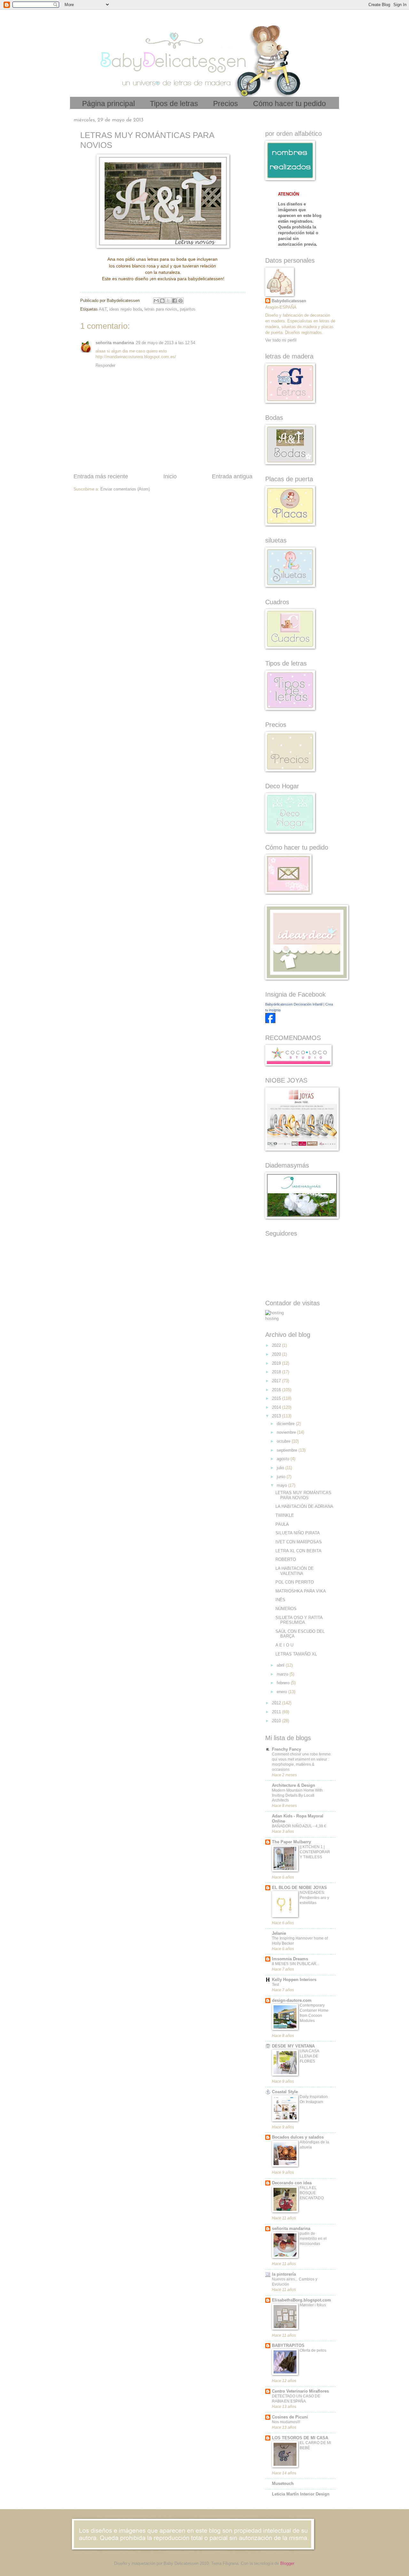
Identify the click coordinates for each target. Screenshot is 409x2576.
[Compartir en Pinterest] (181, 301)
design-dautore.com (292, 2000)
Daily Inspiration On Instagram (314, 2099)
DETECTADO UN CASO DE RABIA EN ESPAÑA (296, 2399)
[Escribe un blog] (162, 301)
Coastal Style (285, 2092)
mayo (282, 1485)
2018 (277, 1372)
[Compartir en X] (168, 301)
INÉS (280, 1600)
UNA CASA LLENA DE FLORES (309, 2056)
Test (275, 1985)
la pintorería (284, 2274)
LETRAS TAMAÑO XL (296, 1654)
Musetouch (283, 2483)
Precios (226, 104)
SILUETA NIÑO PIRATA (298, 1533)
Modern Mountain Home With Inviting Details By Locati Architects (297, 1795)
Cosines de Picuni (290, 2417)
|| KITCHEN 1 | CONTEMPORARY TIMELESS (315, 1852)
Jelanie (279, 1933)
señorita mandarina (115, 343)
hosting (272, 1319)
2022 (277, 1345)
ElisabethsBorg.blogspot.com (301, 2300)
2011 (277, 1712)
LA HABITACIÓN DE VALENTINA (295, 1571)
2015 (277, 1398)
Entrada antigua (232, 476)
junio (282, 1477)
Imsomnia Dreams (290, 1959)
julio (281, 1468)
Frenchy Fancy (286, 1749)
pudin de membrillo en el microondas (313, 2239)
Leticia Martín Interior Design (301, 2494)
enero (282, 1692)
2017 (277, 1381)
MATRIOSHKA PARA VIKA (301, 1591)
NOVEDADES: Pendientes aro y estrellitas (314, 1898)
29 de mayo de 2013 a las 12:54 (166, 343)
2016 (277, 1390)
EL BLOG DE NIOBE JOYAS (299, 1888)
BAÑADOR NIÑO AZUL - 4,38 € (299, 1826)
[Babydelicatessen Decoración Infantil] (270, 1022)
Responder (105, 365)
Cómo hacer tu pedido (289, 104)
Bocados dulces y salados (298, 2137)
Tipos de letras (174, 104)
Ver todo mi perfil (281, 340)
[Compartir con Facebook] (174, 301)
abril (281, 1665)
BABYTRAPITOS (288, 2345)
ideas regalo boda (126, 309)
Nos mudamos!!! (286, 2422)
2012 (277, 1703)
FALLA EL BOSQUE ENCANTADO (312, 2193)
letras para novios (161, 309)
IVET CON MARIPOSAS (299, 1542)
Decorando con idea (292, 2183)
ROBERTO (286, 1559)
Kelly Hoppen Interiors (294, 1980)
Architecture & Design (293, 1785)
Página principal (108, 104)
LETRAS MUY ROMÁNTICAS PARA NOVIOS (303, 1495)
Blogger (287, 2563)
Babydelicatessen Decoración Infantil (294, 1004)
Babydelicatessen (289, 301)
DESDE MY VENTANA (293, 2046)
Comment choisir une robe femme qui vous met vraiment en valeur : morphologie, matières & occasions (301, 1762)
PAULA (282, 1524)
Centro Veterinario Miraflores (300, 2391)
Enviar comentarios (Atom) (125, 489)
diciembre (286, 1424)
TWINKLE (285, 1515)
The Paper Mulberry (291, 1842)
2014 (277, 1407)
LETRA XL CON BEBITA (298, 1551)
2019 (277, 1363)
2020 (277, 1354)
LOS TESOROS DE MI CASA (300, 2438)
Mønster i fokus (313, 2305)
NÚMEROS (286, 1609)
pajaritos (188, 309)
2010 (277, 1721)
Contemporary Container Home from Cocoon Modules (314, 2013)
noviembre (287, 1432)
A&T (103, 309)
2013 (277, 1416)
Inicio (170, 476)
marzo (283, 1674)
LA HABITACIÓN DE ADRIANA (304, 1506)
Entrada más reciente (101, 476)
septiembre (288, 1450)
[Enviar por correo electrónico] (156, 301)
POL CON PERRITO (295, 1582)
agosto (284, 1459)
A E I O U (284, 1645)
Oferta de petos (313, 2350)
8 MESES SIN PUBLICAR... (296, 1964)
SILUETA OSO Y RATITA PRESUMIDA (299, 1620)
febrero (284, 1683)
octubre (284, 1441)
